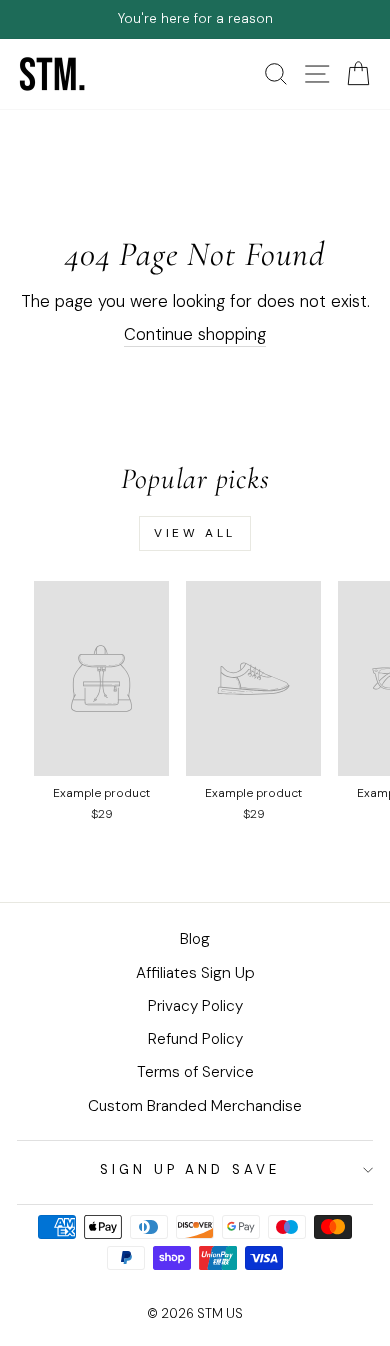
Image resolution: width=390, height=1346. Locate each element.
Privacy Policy (195, 1006)
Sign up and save (190, 1169)
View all (195, 533)
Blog (195, 939)
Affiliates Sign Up (195, 973)
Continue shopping (195, 334)
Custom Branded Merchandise (195, 1106)
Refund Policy (195, 1039)
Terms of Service (195, 1072)
